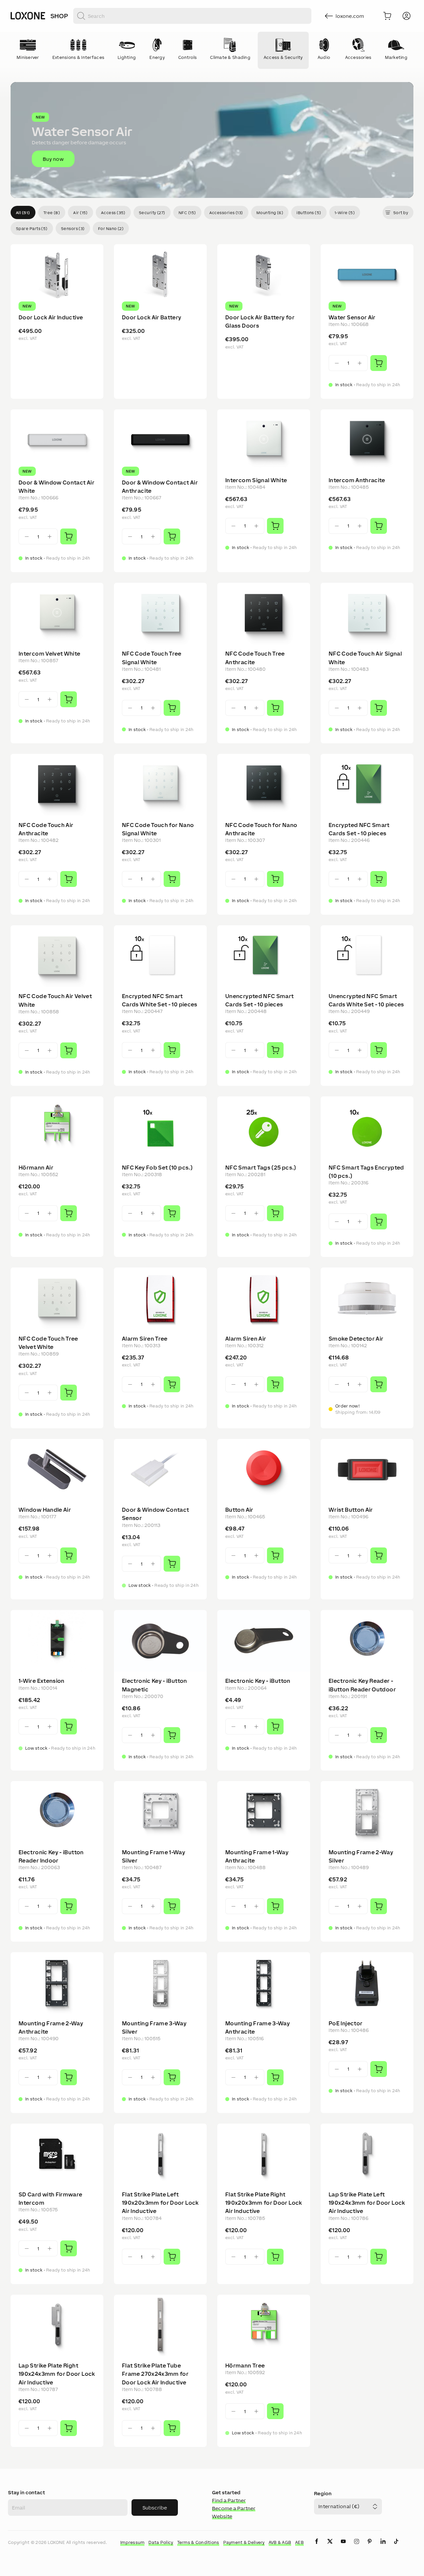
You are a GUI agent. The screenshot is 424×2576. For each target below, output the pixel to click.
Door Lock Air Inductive (51, 317)
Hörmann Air (36, 1168)
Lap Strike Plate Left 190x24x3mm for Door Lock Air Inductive (367, 2203)
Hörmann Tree (245, 2366)
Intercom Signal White (256, 480)
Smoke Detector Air (356, 1339)
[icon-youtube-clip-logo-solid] (343, 2547)
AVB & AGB (280, 2542)
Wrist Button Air (351, 1510)
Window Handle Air (45, 1510)
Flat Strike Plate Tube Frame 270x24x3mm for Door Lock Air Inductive (155, 2374)
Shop (59, 16)
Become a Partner (234, 2508)
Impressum (132, 2542)
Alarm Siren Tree (145, 1339)
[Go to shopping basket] (387, 16)
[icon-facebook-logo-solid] (317, 2547)
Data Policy (161, 2542)
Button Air (239, 1510)
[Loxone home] (28, 16)
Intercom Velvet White (50, 654)
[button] (212, 140)
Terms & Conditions (198, 2542)
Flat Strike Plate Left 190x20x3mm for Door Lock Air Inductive (160, 2203)
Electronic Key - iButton (258, 1681)
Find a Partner (229, 2500)
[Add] (379, 363)
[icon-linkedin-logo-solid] (383, 2547)
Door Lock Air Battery (152, 317)
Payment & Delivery (244, 2542)
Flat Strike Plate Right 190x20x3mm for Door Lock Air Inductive (264, 2203)
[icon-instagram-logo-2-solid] (356, 2547)
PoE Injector (345, 2023)
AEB (299, 2542)
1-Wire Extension (42, 1681)
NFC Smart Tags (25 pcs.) (261, 1168)
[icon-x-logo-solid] (330, 2547)
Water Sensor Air (352, 317)
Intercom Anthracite (357, 480)
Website (222, 2516)
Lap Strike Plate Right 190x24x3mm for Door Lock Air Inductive (57, 2374)
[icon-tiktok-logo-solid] (396, 2547)
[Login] (406, 16)
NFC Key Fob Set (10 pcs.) (157, 1168)
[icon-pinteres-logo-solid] (370, 2547)
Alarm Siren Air (246, 1339)
